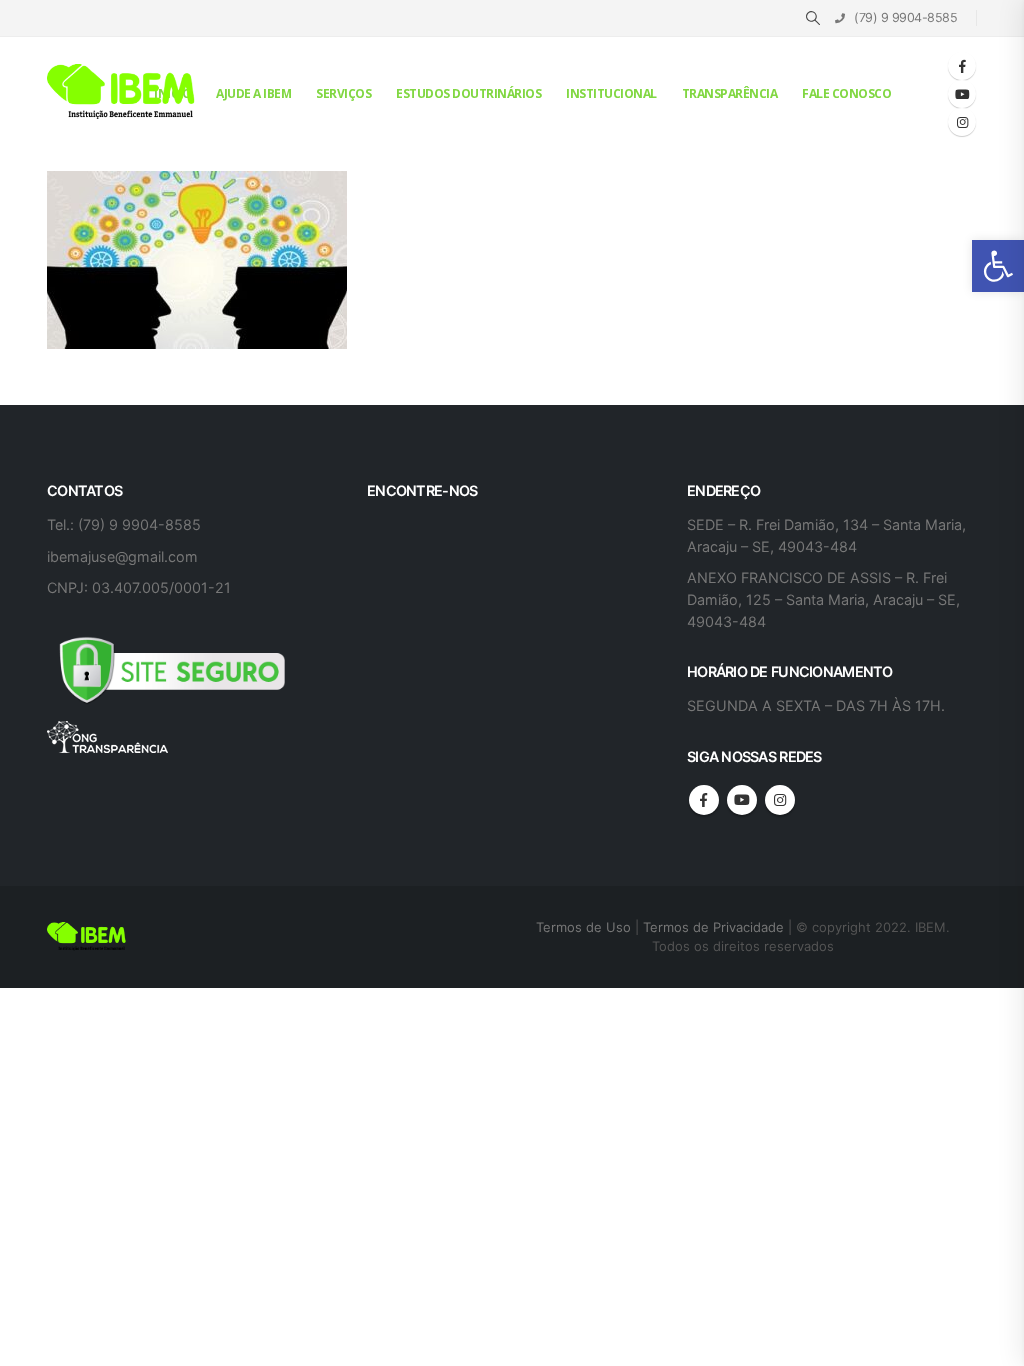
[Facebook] (962, 66)
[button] (998, 266)
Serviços (343, 93)
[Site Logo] (122, 92)
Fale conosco (846, 93)
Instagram (780, 800)
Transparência (730, 93)
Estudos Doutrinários (468, 93)
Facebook (704, 800)
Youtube (742, 800)
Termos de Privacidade (713, 927)
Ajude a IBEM (253, 93)
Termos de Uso (585, 927)
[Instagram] (962, 122)
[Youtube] (962, 94)
